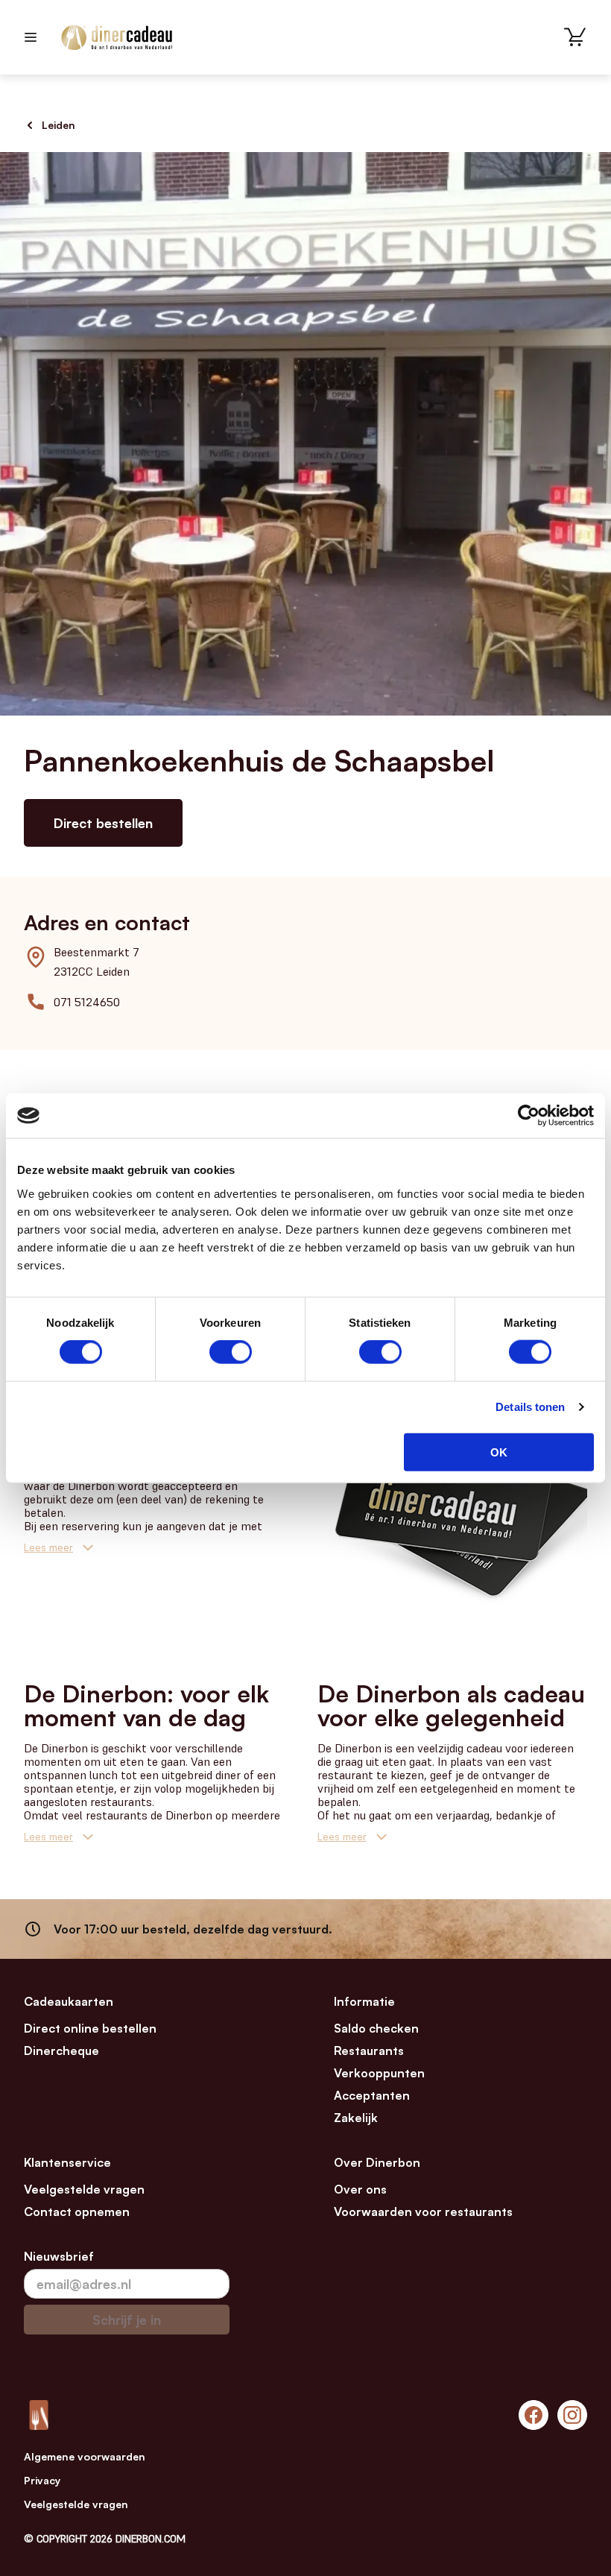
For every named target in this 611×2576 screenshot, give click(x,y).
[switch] (231, 1352)
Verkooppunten (379, 2073)
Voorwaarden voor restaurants (423, 2212)
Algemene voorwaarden (85, 2456)
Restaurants (369, 2051)
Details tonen (530, 1407)
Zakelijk (356, 2118)
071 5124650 (87, 1002)
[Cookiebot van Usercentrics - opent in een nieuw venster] (529, 1116)
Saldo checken (376, 2028)
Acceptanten (372, 2095)
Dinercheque (61, 2051)
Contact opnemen (77, 2212)
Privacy (42, 2480)
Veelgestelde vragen (84, 2189)
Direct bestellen (103, 823)
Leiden (58, 125)
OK (499, 1452)
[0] (575, 37)
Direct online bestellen (90, 2028)
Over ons (360, 2189)
